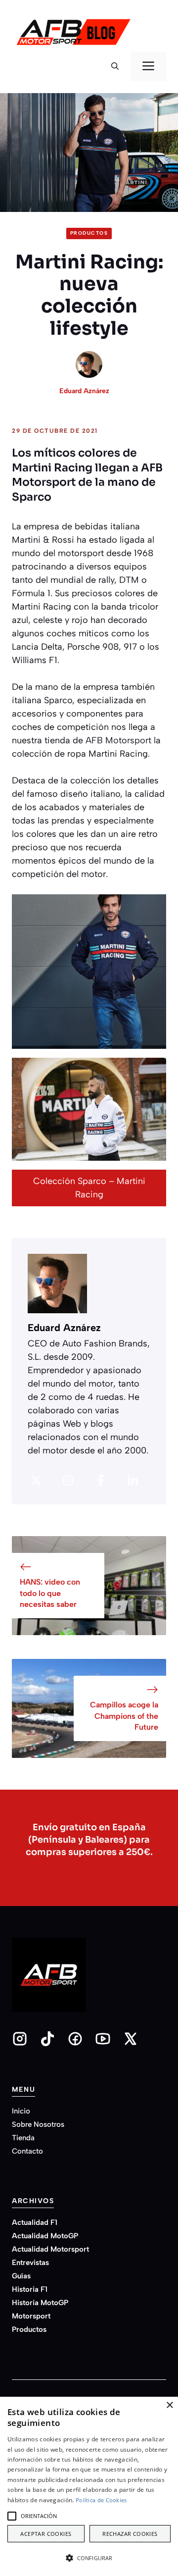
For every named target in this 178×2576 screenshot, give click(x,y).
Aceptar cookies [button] (46, 2534)
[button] (115, 66)
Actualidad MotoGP (45, 2236)
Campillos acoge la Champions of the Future (124, 1716)
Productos (89, 233)
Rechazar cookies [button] (130, 2534)
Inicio (21, 2111)
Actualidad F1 (35, 2222)
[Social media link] (20, 2039)
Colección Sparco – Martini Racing (89, 1188)
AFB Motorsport (118, 740)
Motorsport (31, 2316)
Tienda (23, 2138)
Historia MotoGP (40, 2303)
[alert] (89, 2486)
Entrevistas (30, 2263)
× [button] (169, 2405)
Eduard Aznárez (84, 391)
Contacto (27, 2151)
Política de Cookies (101, 2500)
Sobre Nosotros (38, 2124)
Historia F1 (30, 2289)
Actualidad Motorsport (50, 2249)
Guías (21, 2276)
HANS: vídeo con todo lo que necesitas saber (50, 1593)
